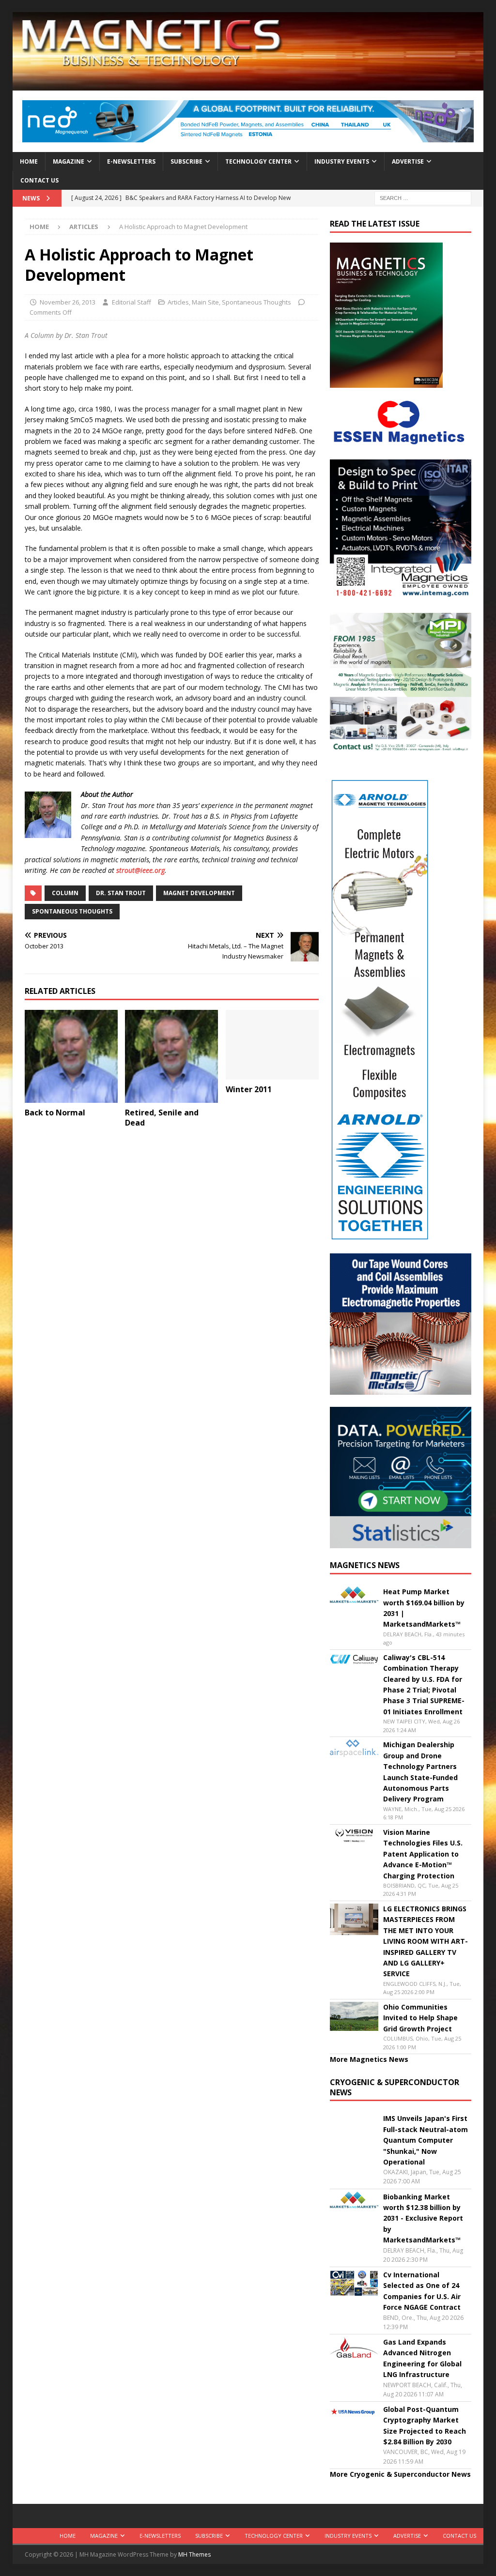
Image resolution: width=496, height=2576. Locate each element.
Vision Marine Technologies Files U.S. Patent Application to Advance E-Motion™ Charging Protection (423, 1854)
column (65, 893)
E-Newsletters (131, 161)
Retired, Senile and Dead (162, 1118)
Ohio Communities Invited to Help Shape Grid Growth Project (420, 2018)
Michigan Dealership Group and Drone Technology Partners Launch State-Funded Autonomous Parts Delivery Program (420, 1772)
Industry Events (342, 161)
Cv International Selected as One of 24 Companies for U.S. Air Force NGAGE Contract (422, 2291)
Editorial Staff (132, 302)
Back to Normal (55, 1113)
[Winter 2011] (272, 1045)
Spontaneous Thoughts (256, 302)
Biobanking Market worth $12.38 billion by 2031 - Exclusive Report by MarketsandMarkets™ (423, 2218)
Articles (178, 302)
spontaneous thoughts (72, 911)
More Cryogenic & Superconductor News (400, 2474)
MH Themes (194, 2554)
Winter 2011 (249, 1089)
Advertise (408, 161)
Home (29, 161)
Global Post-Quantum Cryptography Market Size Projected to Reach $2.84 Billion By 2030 (425, 2425)
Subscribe (186, 161)
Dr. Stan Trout (121, 893)
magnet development (199, 893)
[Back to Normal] (71, 1056)
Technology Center (258, 161)
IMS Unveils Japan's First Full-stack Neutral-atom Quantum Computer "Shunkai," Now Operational (426, 2140)
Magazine (69, 161)
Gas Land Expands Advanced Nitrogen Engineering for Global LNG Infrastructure (422, 2358)
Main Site (205, 302)
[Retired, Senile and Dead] (171, 1056)
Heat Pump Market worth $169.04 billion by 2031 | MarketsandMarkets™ (424, 1608)
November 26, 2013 (68, 302)
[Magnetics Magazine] (248, 85)
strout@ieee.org (140, 870)
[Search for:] (423, 197)
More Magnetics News (369, 2059)
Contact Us (39, 180)
